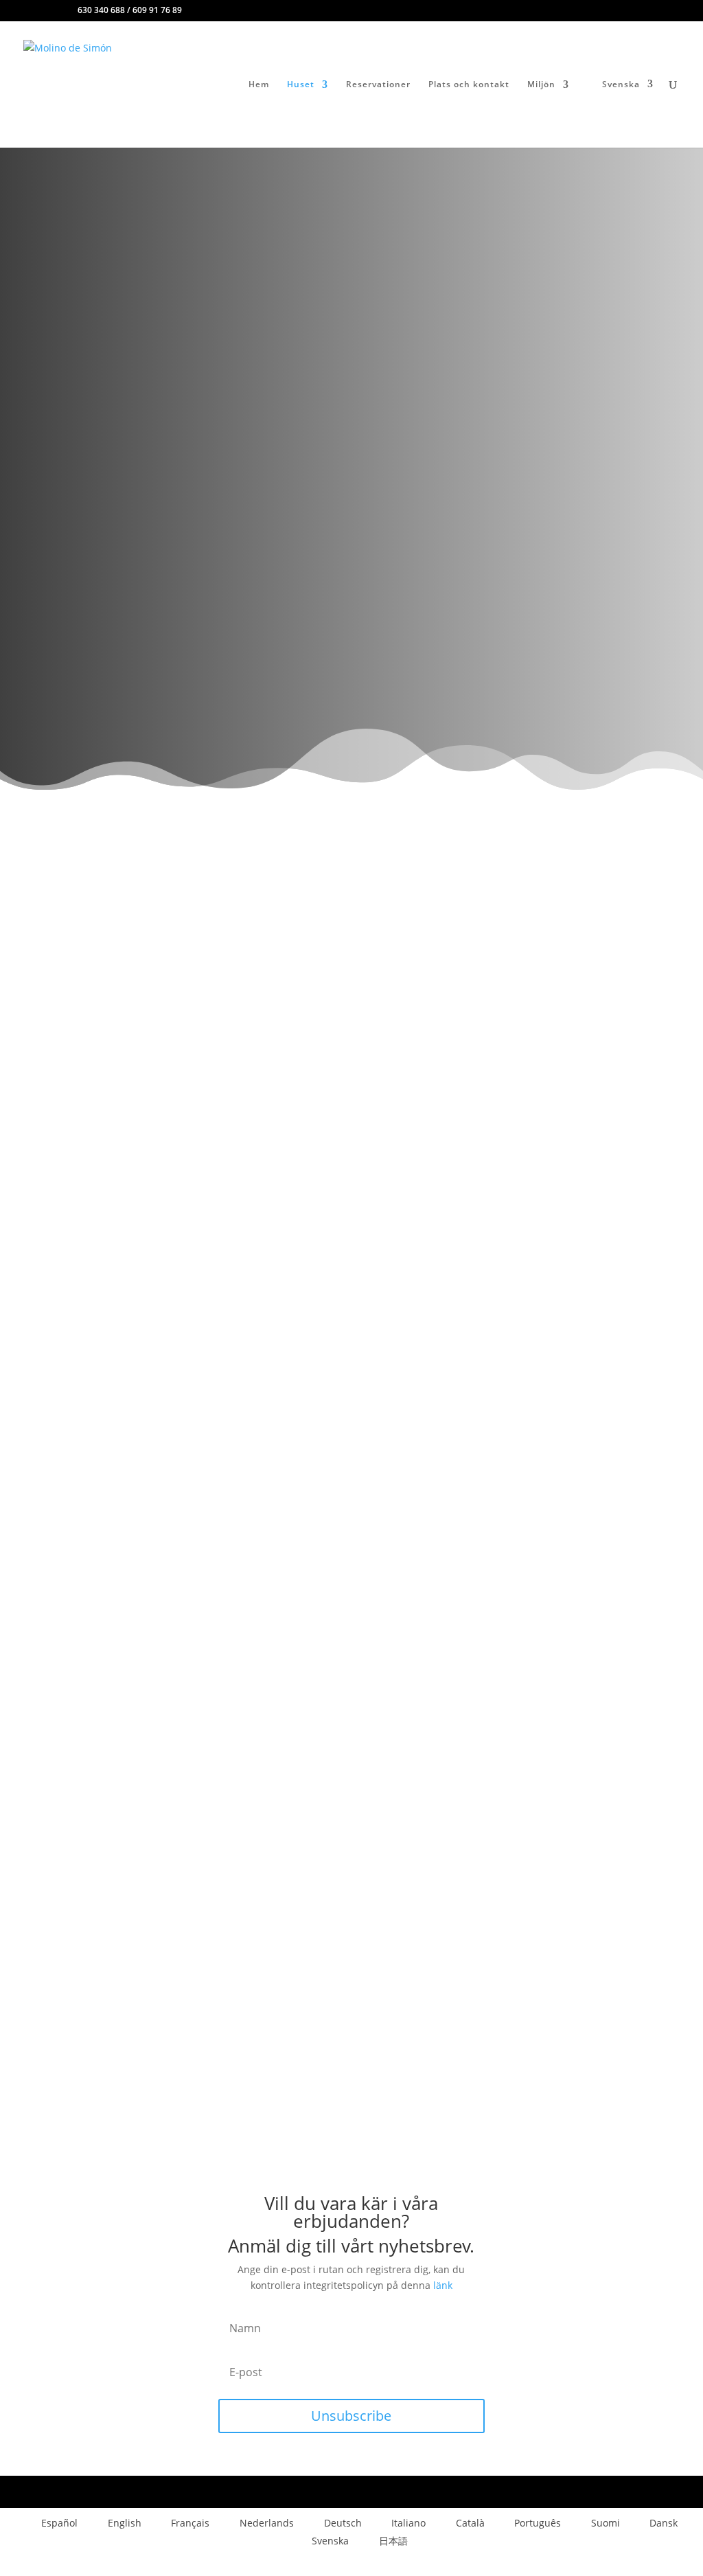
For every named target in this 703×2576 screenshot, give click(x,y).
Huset (301, 85)
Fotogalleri (119, 646)
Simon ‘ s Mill (113, 213)
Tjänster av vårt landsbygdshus (160, 327)
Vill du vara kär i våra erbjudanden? (168, 340)
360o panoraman (129, 696)
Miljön (541, 85)
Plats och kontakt (469, 85)
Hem (259, 85)
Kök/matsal (142, 279)
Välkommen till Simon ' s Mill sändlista (173, 353)
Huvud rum (141, 290)
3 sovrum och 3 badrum (148, 242)
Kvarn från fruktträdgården (167, 255)
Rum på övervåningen (159, 303)
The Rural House (120, 228)
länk (443, 2285)
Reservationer (378, 85)
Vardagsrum (143, 266)
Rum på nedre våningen (162, 315)
